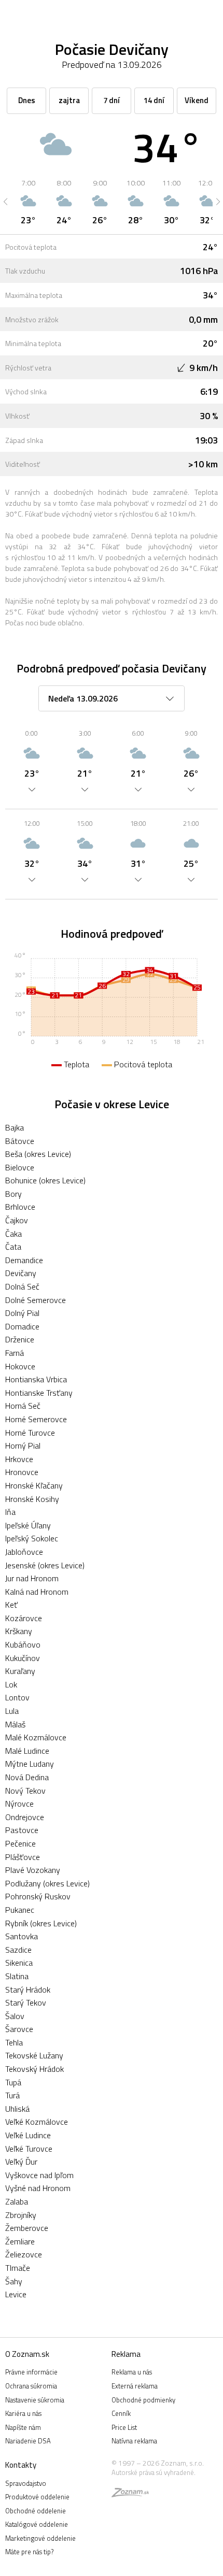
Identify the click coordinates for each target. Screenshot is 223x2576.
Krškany (19, 1631)
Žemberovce (27, 2228)
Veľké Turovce (29, 2149)
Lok (11, 1684)
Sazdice (18, 1950)
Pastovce (22, 1830)
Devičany (21, 1273)
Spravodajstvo (26, 2483)
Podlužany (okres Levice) (47, 1883)
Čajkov (17, 1220)
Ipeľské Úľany (28, 1525)
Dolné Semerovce (36, 1300)
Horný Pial (23, 1446)
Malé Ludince (27, 1751)
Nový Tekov (25, 1791)
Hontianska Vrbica (36, 1379)
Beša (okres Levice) (38, 1154)
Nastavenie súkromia (35, 2400)
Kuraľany (20, 1671)
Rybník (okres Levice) (41, 1923)
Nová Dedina (27, 1777)
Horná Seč (23, 1406)
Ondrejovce (25, 1817)
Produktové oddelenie (37, 2497)
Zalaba (17, 2201)
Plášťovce (23, 1857)
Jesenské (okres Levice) (45, 1565)
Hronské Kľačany (34, 1485)
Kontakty (21, 2465)
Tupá (13, 2082)
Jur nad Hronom (32, 1578)
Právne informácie (31, 2372)
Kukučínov (23, 1658)
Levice (16, 2294)
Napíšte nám (23, 2427)
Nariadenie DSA (28, 2441)
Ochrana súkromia (31, 2386)
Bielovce (20, 1167)
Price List (124, 2427)
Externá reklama (135, 2386)
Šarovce (19, 2029)
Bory (13, 1194)
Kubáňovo (23, 1644)
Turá (12, 2095)
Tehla (14, 2042)
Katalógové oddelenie (37, 2524)
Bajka (15, 1127)
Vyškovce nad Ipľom (39, 2175)
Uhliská (17, 2109)
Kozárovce (24, 1618)
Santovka (22, 1936)
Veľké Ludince (28, 2135)
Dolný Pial (22, 1313)
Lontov (17, 1697)
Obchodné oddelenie (36, 2511)
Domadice (22, 1326)
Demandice (24, 1260)
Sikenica (19, 1963)
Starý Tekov (26, 2002)
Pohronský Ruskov (38, 1896)
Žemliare (20, 2241)
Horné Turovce (30, 1433)
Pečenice (20, 1843)
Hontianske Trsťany (39, 1393)
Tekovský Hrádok (34, 2069)
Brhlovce (20, 1207)
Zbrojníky (21, 2215)
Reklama (126, 2354)
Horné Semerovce (36, 1419)
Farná (15, 1353)
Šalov (15, 2016)
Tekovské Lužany (34, 2055)
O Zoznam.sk (27, 2354)
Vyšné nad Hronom (38, 2188)
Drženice (20, 1339)
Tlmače (18, 2268)
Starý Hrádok (28, 1990)
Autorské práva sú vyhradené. (154, 2472)
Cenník (121, 2413)
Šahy (14, 2281)
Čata (13, 1247)
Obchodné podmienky (143, 2400)
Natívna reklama (134, 2441)
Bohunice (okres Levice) (45, 1180)
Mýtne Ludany (30, 1764)
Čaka (13, 1234)
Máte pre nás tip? (29, 2552)
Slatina (17, 1976)
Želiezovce (24, 2254)
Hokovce (20, 1366)
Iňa (10, 1512)
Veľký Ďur (21, 2162)
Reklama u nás (132, 2372)
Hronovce (22, 1472)
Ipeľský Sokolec (32, 1538)
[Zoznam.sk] (130, 2494)
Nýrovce (19, 1804)
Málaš (15, 1724)
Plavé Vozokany (33, 1870)
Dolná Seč (22, 1286)
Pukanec (20, 1910)
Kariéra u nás (23, 2413)
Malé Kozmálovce (36, 1737)
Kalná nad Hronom (37, 1592)
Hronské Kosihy (32, 1499)
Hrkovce (19, 1459)
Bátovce (20, 1141)
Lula (12, 1711)
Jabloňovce (24, 1552)
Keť (11, 1605)
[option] (28, 202)
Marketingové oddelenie (40, 2538)
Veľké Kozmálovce (37, 2122)
